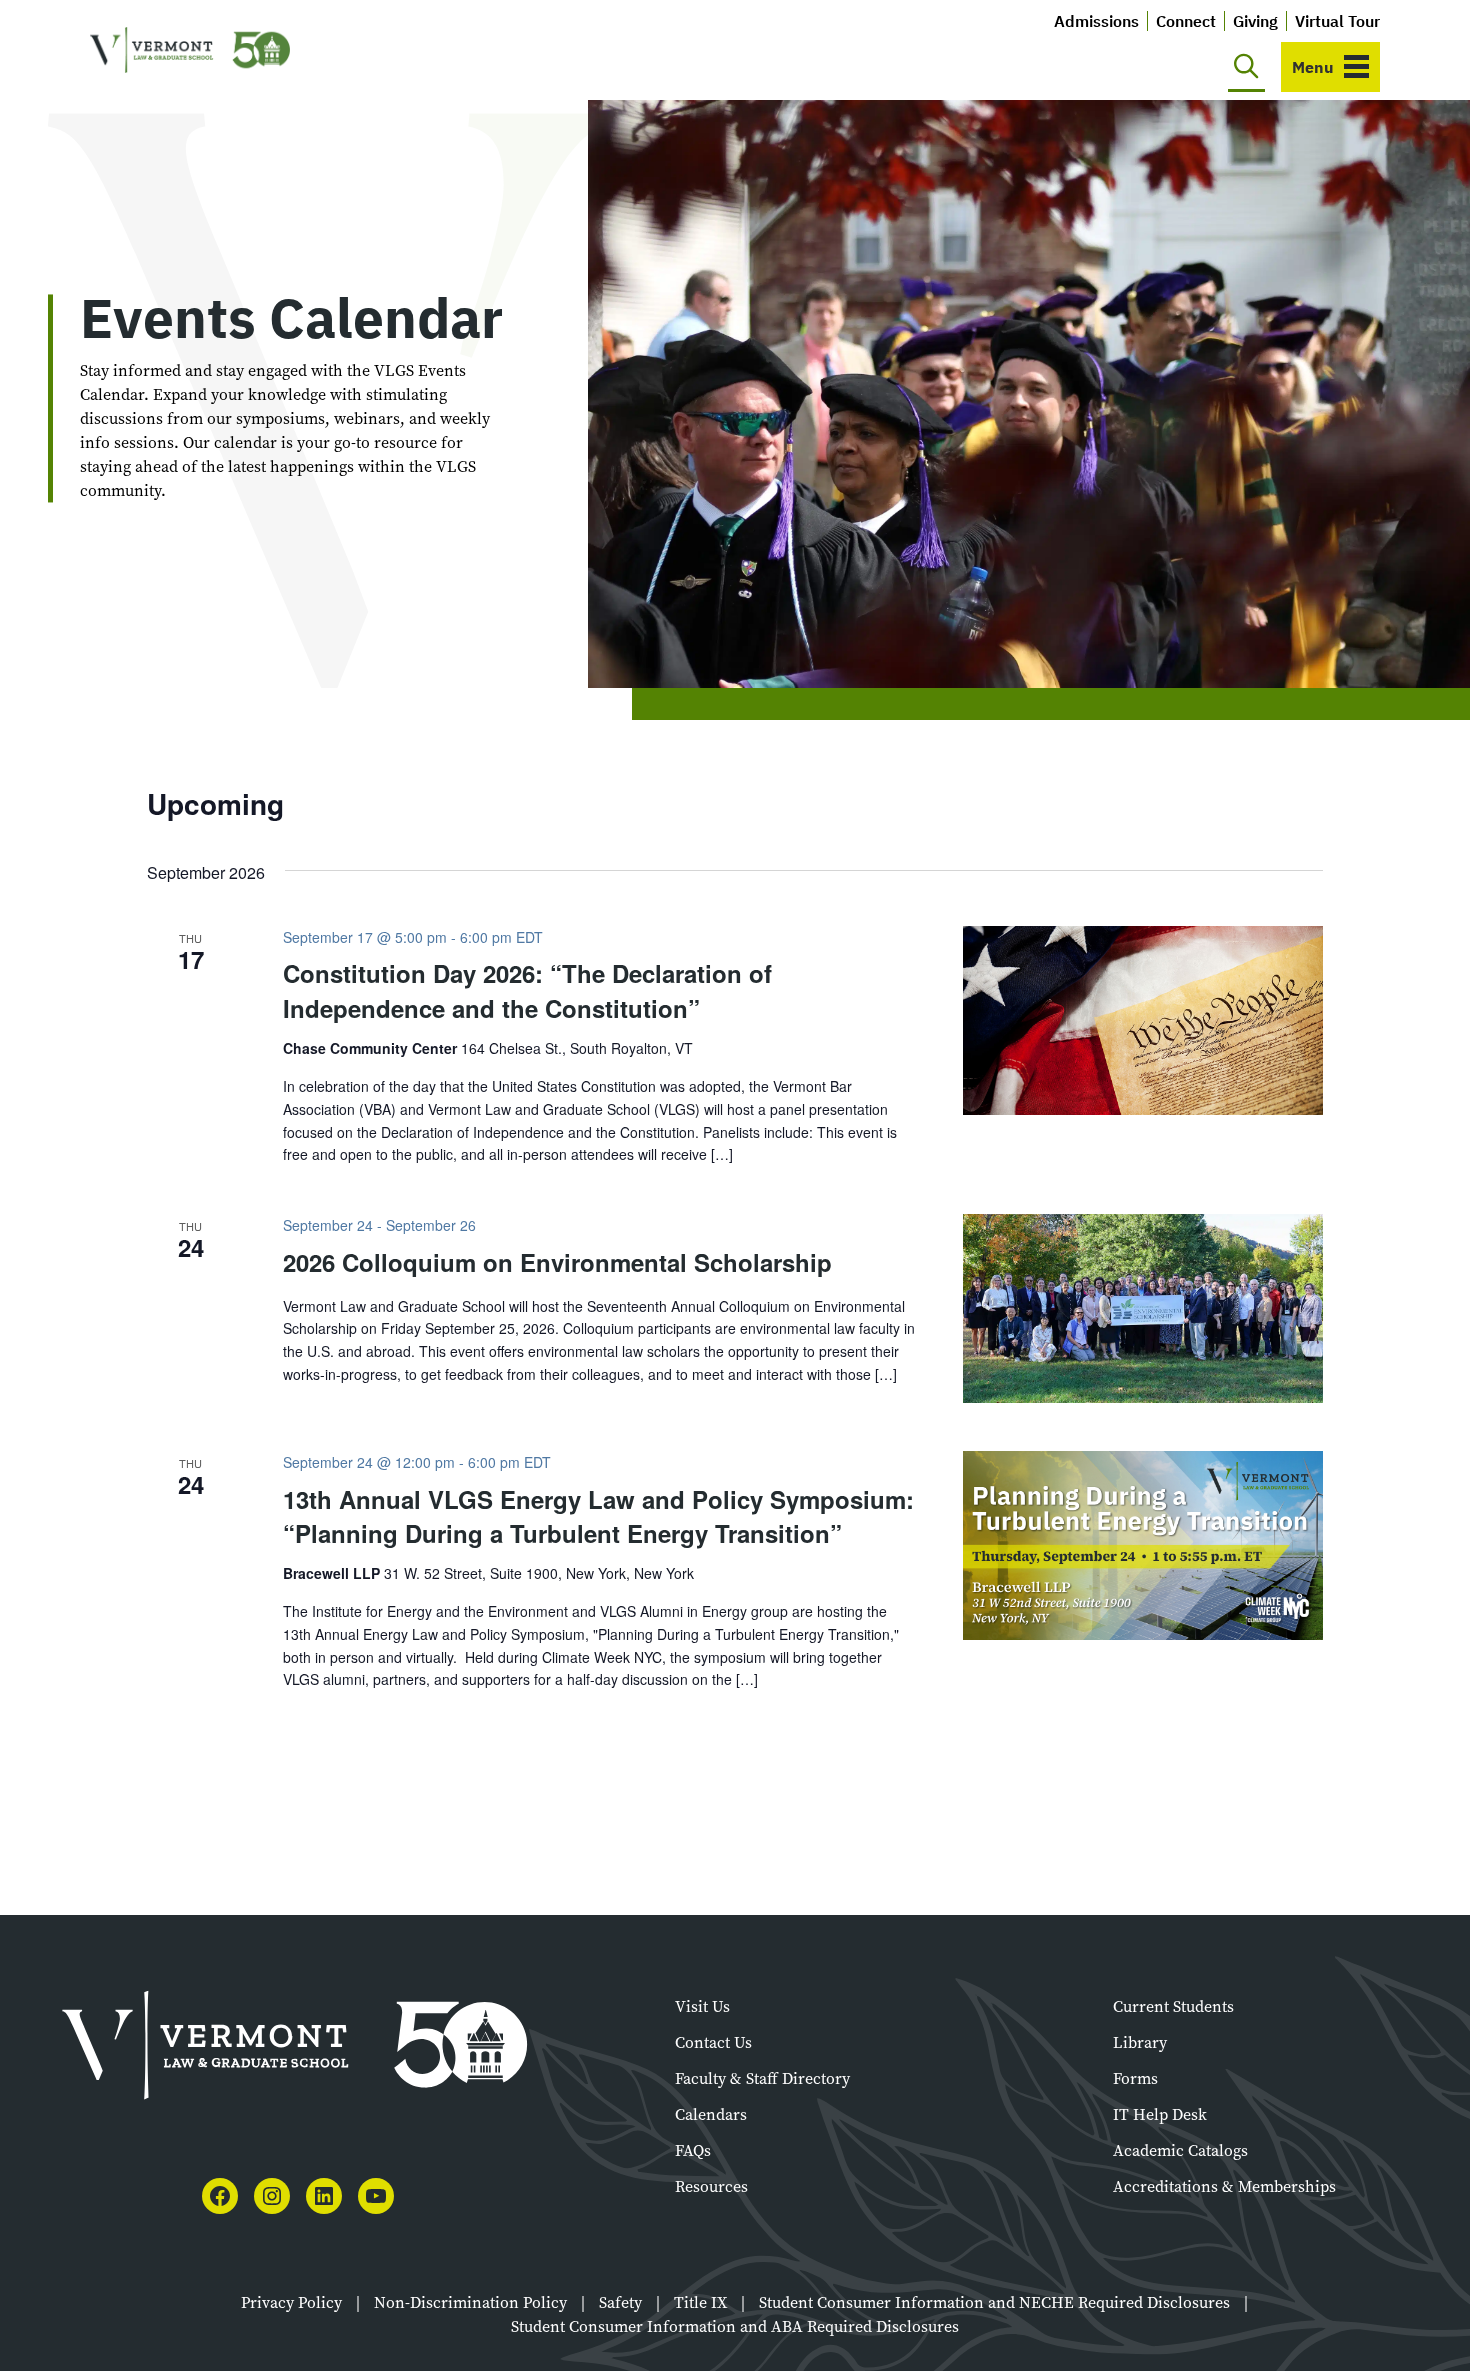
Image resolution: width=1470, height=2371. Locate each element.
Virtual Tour (1337, 21)
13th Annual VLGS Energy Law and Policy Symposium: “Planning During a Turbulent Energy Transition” (598, 1516)
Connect (1186, 21)
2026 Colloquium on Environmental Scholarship (557, 1262)
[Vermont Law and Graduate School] (190, 50)
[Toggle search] (1246, 67)
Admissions (1096, 21)
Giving (1255, 21)
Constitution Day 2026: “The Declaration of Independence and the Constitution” (527, 990)
